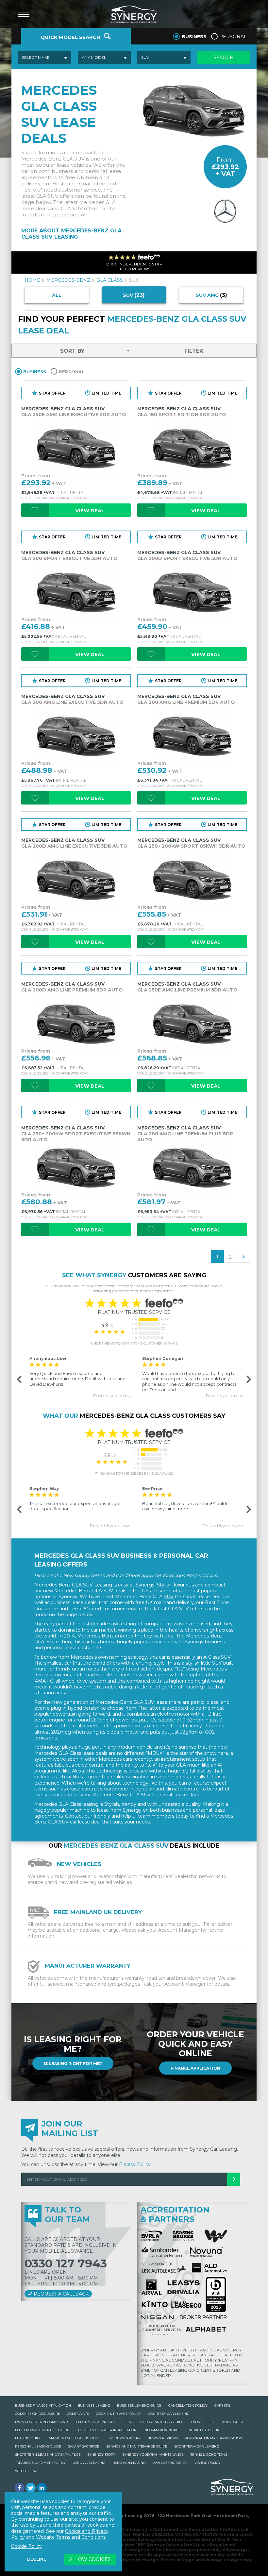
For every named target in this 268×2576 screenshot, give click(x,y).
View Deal (90, 510)
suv (134, 295)
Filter (194, 351)
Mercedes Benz (52, 1585)
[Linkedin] (42, 2488)
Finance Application (195, 2068)
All (57, 295)
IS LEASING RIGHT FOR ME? (73, 2064)
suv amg (211, 295)
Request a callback (60, 2294)
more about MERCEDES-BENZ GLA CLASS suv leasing (71, 234)
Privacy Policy (135, 2164)
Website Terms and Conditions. (71, 2537)
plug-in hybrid (67, 1708)
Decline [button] (37, 2559)
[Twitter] (31, 2488)
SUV (169, 1597)
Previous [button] (19, 1379)
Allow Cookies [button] (90, 2559)
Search (224, 58)
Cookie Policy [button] (26, 2546)
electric (166, 1714)
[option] (78, 1377)
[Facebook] (20, 2488)
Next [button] (248, 1379)
